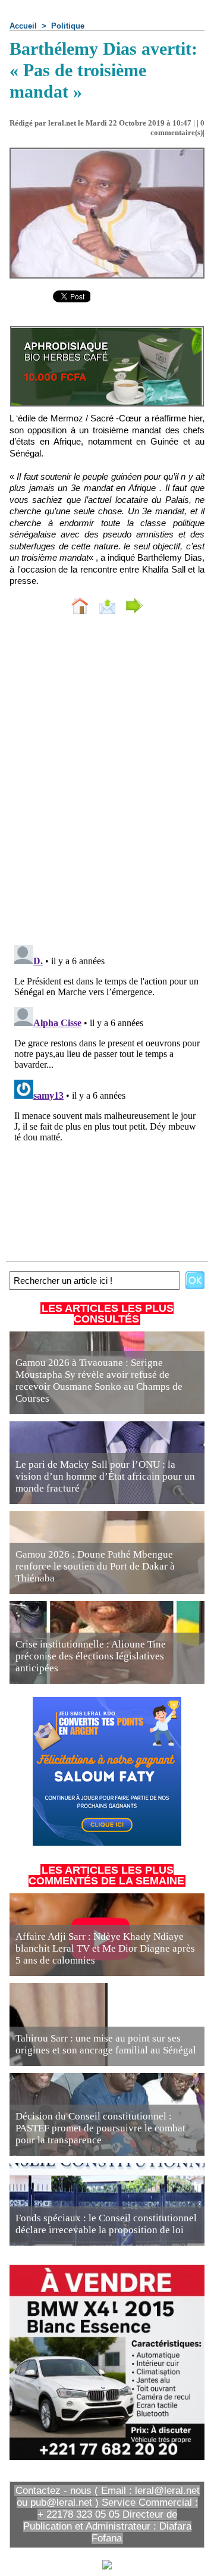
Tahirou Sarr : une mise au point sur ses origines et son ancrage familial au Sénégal (106, 2044)
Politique (68, 26)
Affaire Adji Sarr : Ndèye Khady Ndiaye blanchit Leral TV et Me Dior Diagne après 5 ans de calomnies (105, 1948)
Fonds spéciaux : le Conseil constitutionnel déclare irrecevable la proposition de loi (106, 2224)
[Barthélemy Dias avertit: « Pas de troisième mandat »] (107, 153)
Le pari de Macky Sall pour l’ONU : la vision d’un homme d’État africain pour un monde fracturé (105, 1476)
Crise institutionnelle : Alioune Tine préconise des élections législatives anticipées (91, 1656)
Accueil (23, 26)
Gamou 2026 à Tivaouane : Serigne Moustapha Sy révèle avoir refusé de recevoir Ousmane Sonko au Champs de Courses (99, 1381)
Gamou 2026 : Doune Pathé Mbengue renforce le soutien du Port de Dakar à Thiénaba (95, 1566)
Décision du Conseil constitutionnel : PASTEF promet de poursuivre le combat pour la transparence (100, 2128)
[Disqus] (107, 783)
